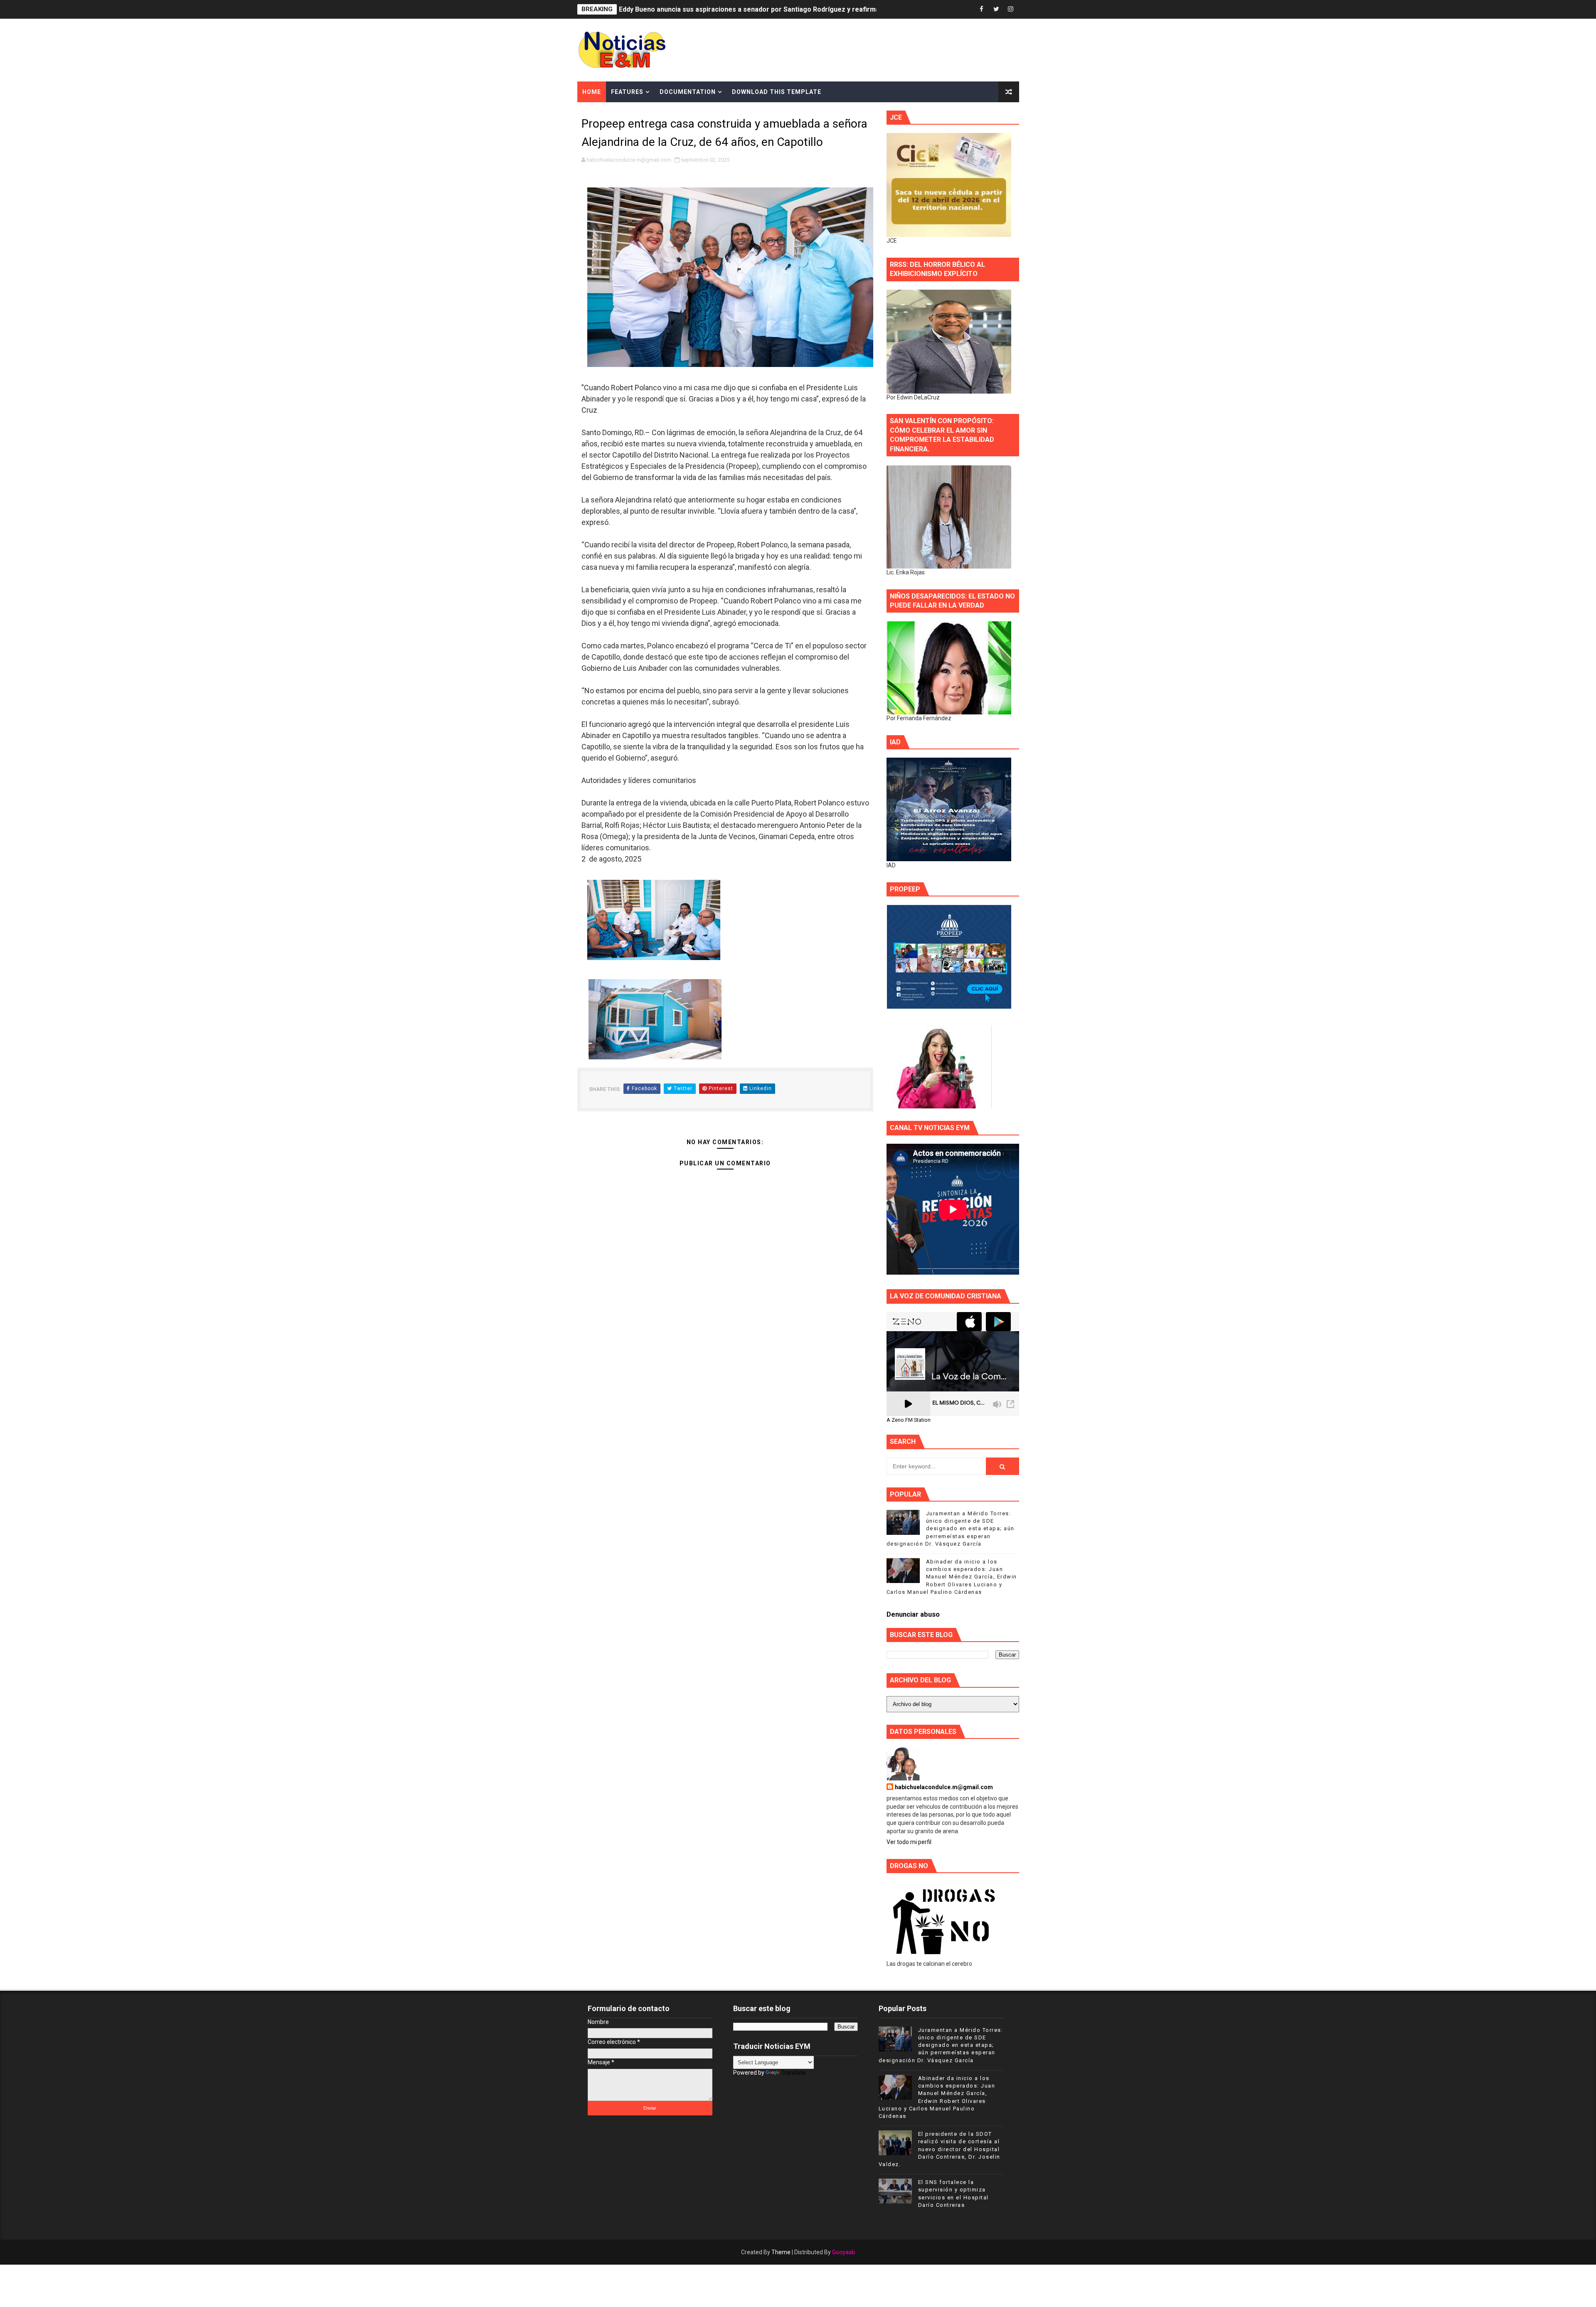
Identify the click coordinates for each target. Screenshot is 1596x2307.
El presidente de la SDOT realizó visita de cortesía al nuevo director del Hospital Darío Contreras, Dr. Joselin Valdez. (940, 2149)
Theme (781, 2252)
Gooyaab (844, 2252)
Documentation (688, 92)
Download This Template (777, 92)
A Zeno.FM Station (909, 1420)
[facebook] (982, 9)
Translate (793, 2073)
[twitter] (996, 9)
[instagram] (1011, 9)
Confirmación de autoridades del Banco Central (693, 9)
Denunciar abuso (913, 1614)
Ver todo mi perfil (909, 1842)
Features (627, 92)
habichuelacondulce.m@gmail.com (944, 1787)
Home (592, 92)
